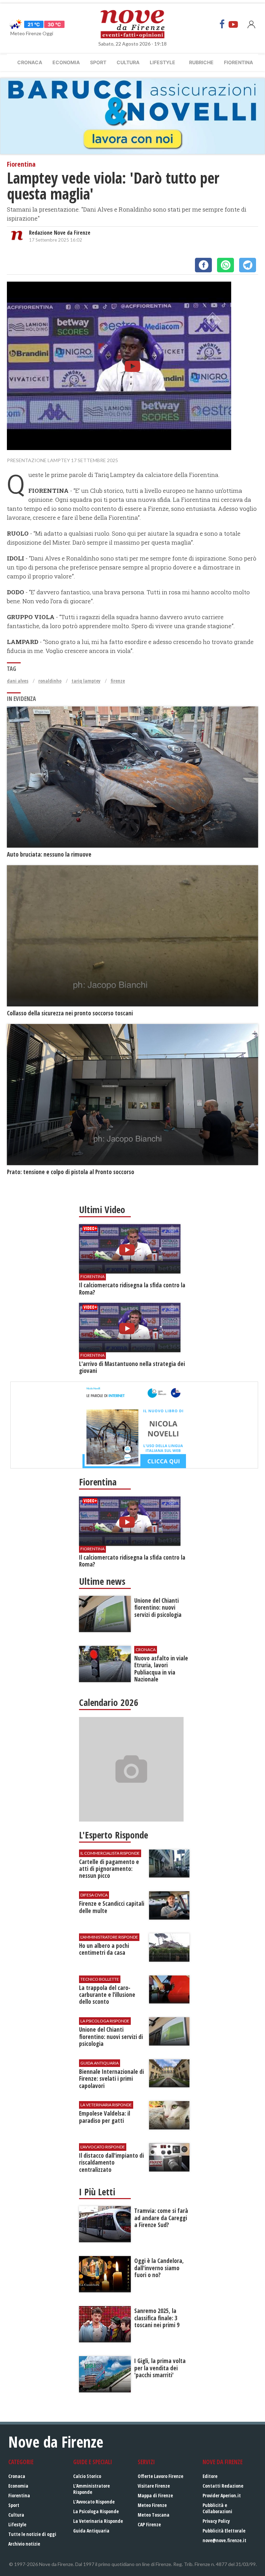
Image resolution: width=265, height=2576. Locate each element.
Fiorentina (238, 62)
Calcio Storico (87, 2476)
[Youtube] (233, 24)
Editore (210, 2476)
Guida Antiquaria (91, 2531)
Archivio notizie (24, 2544)
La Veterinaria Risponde (98, 2521)
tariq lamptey (86, 681)
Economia (66, 62)
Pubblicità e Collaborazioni (217, 2508)
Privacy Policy (216, 2521)
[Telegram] (248, 265)
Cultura (128, 62)
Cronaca (30, 62)
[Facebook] (222, 24)
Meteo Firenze (152, 2505)
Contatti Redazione (223, 2486)
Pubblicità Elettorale (224, 2531)
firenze (118, 681)
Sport (98, 62)
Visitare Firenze (154, 2486)
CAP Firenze (149, 2524)
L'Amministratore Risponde (91, 2489)
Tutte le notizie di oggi (32, 2534)
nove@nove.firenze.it (224, 2540)
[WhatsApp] (225, 265)
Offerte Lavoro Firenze (160, 2476)
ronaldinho (50, 681)
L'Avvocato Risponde (94, 2502)
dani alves (18, 681)
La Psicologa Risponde (96, 2511)
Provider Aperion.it (222, 2495)
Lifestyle (163, 62)
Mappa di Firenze (155, 2495)
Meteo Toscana (154, 2515)
